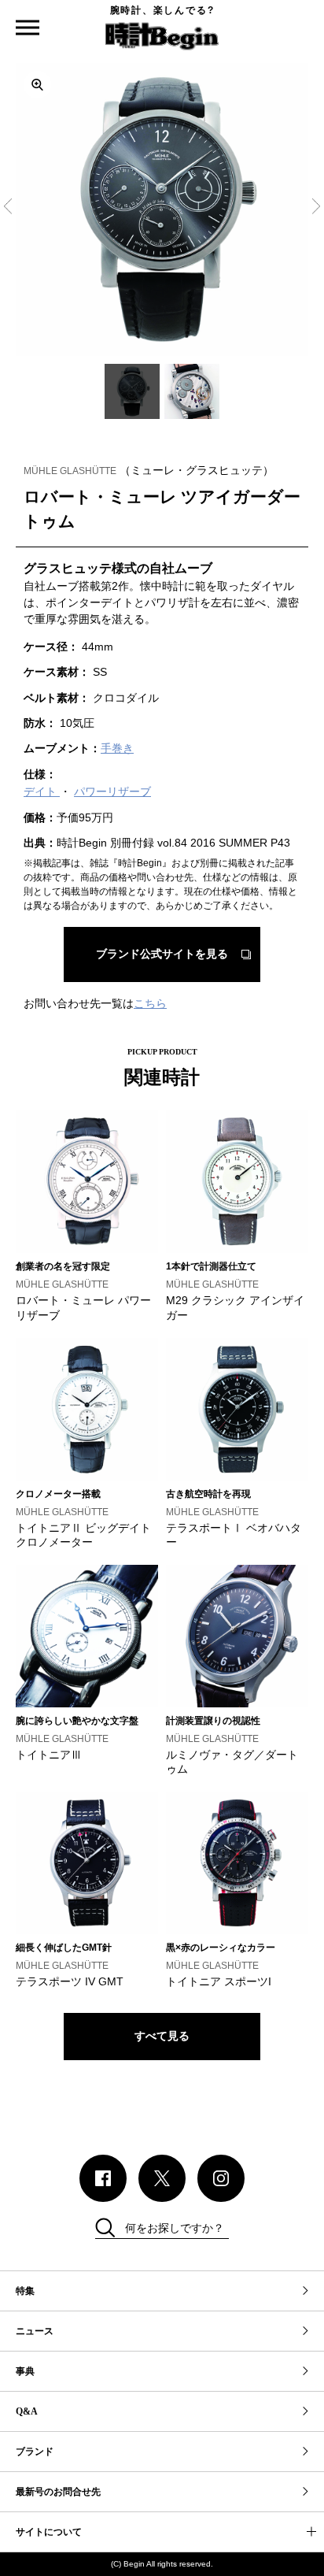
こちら (150, 1003)
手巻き (117, 748)
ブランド (35, 2452)
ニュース (35, 2331)
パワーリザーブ (112, 791)
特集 (25, 2291)
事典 (25, 2371)
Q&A (27, 2411)
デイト (42, 791)
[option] (162, 209)
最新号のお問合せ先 (58, 2492)
